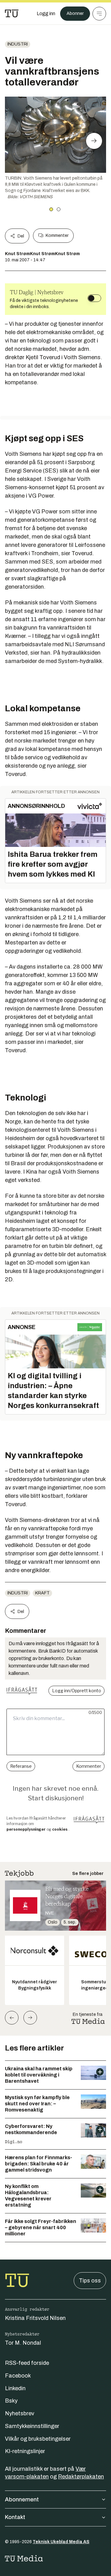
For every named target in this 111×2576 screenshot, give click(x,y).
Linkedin (15, 2388)
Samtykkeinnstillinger (32, 2426)
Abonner (75, 13)
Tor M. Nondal (23, 2343)
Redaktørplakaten (81, 2477)
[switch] (94, 298)
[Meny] (99, 14)
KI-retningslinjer (25, 2451)
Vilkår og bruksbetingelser (38, 2439)
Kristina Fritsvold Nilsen (35, 2318)
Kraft (42, 1593)
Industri (18, 44)
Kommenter (57, 235)
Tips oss (90, 2281)
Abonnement (22, 2500)
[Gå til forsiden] (12, 14)
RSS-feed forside (27, 2363)
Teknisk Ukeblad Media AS (61, 2542)
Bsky (11, 2401)
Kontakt (15, 2517)
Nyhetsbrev (20, 2413)
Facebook (18, 2376)
